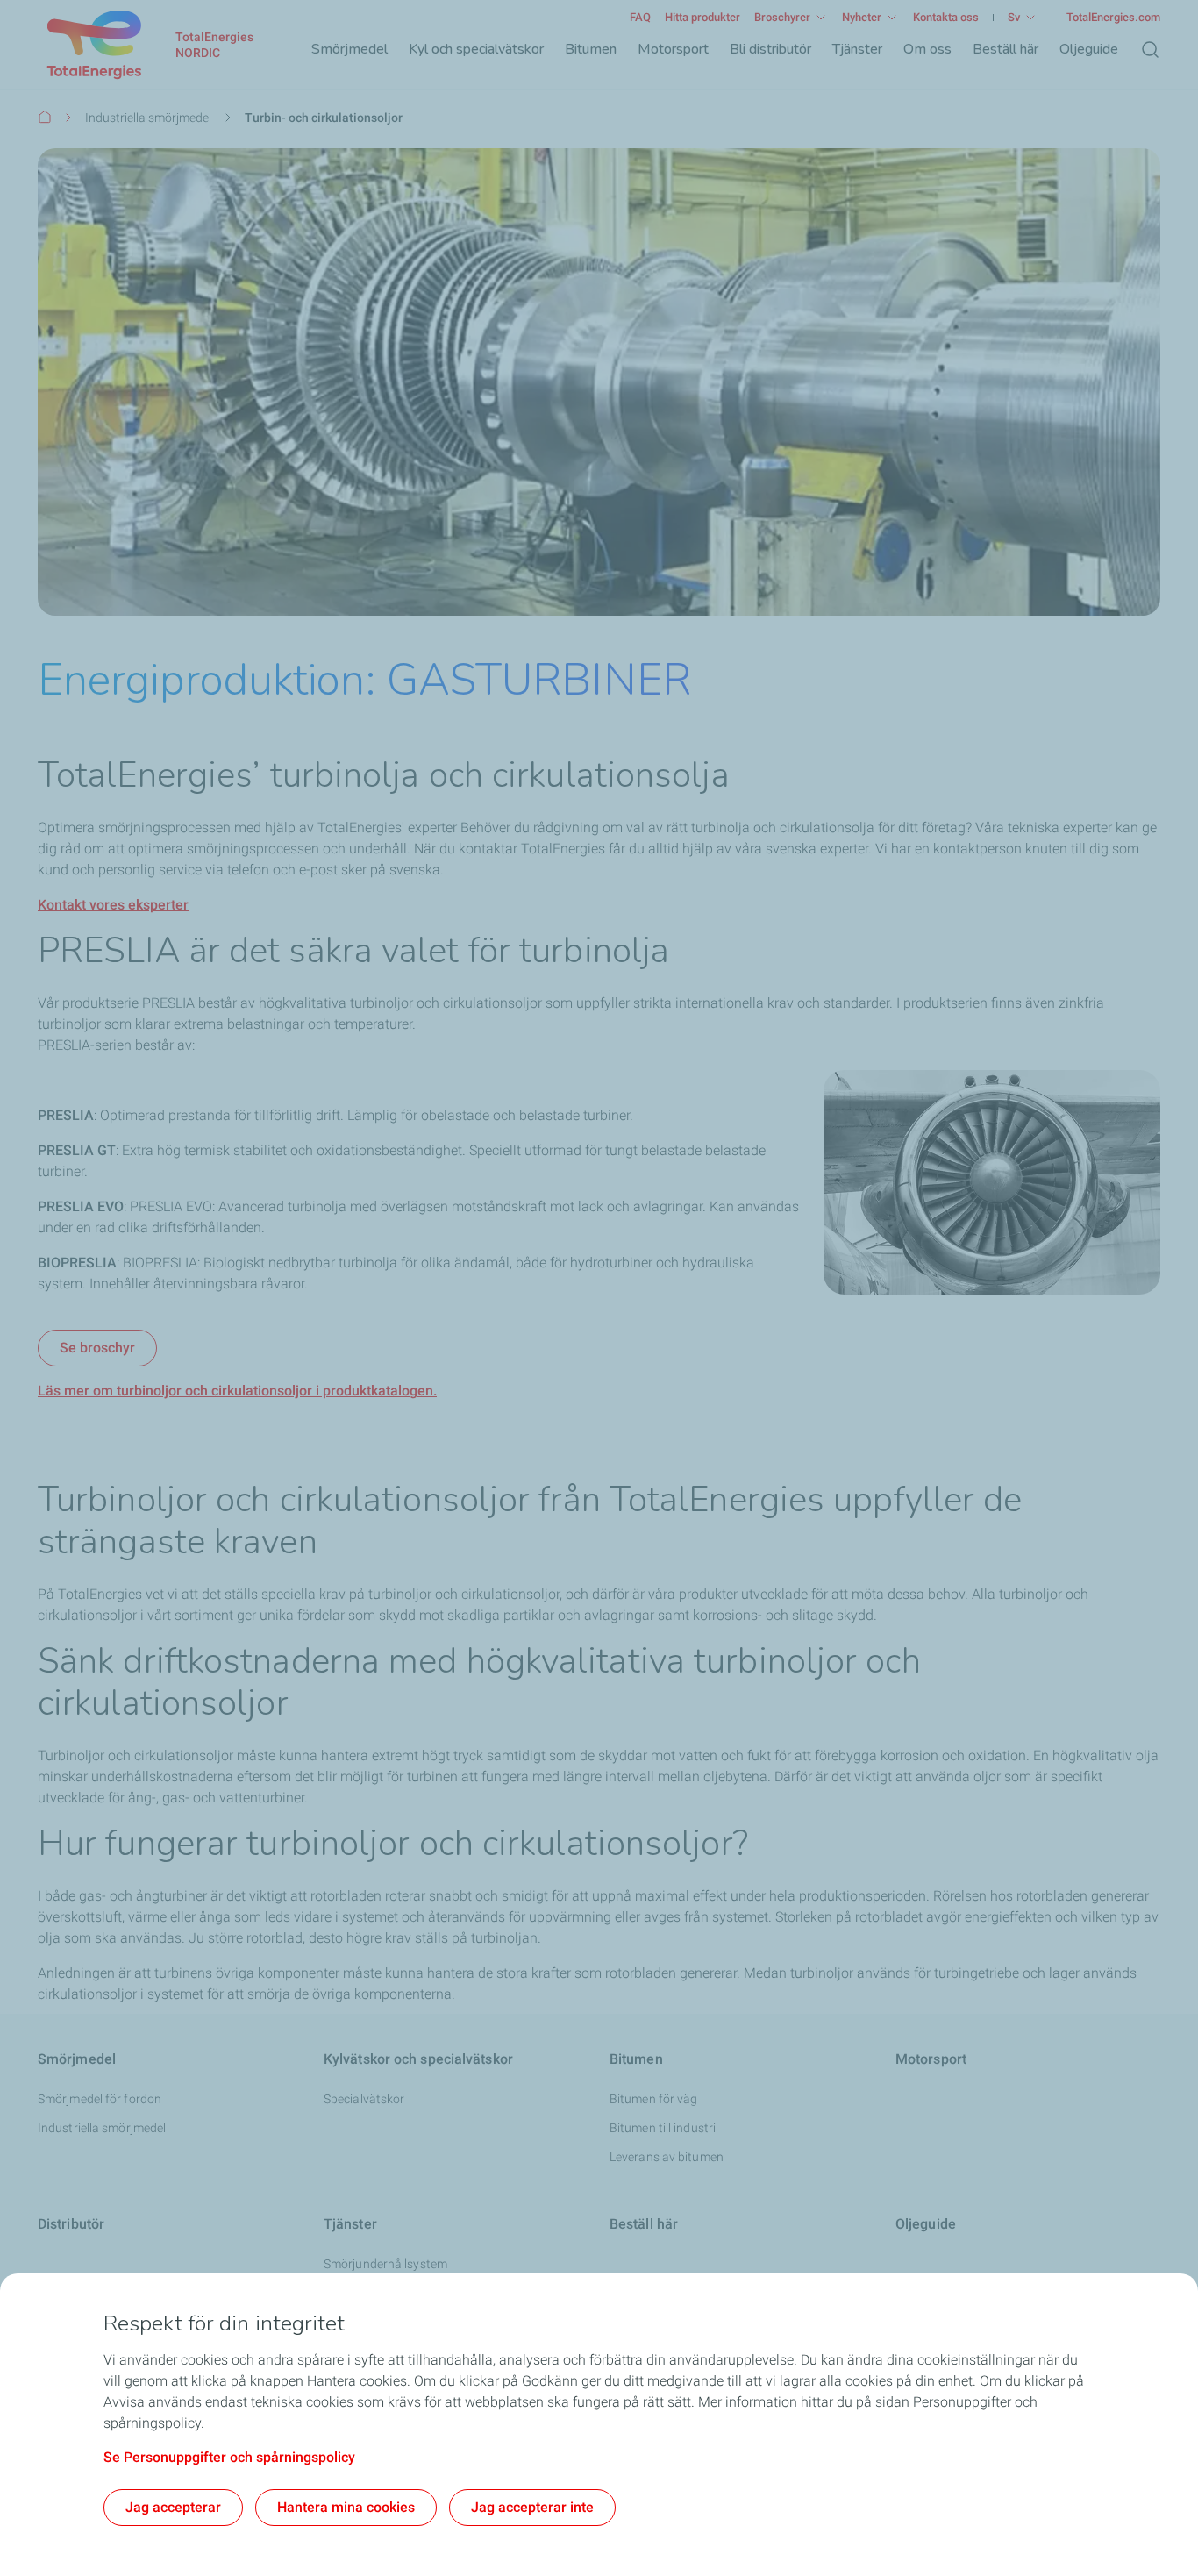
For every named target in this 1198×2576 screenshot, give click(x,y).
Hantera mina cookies (346, 2507)
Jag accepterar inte (532, 2507)
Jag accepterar (173, 2507)
